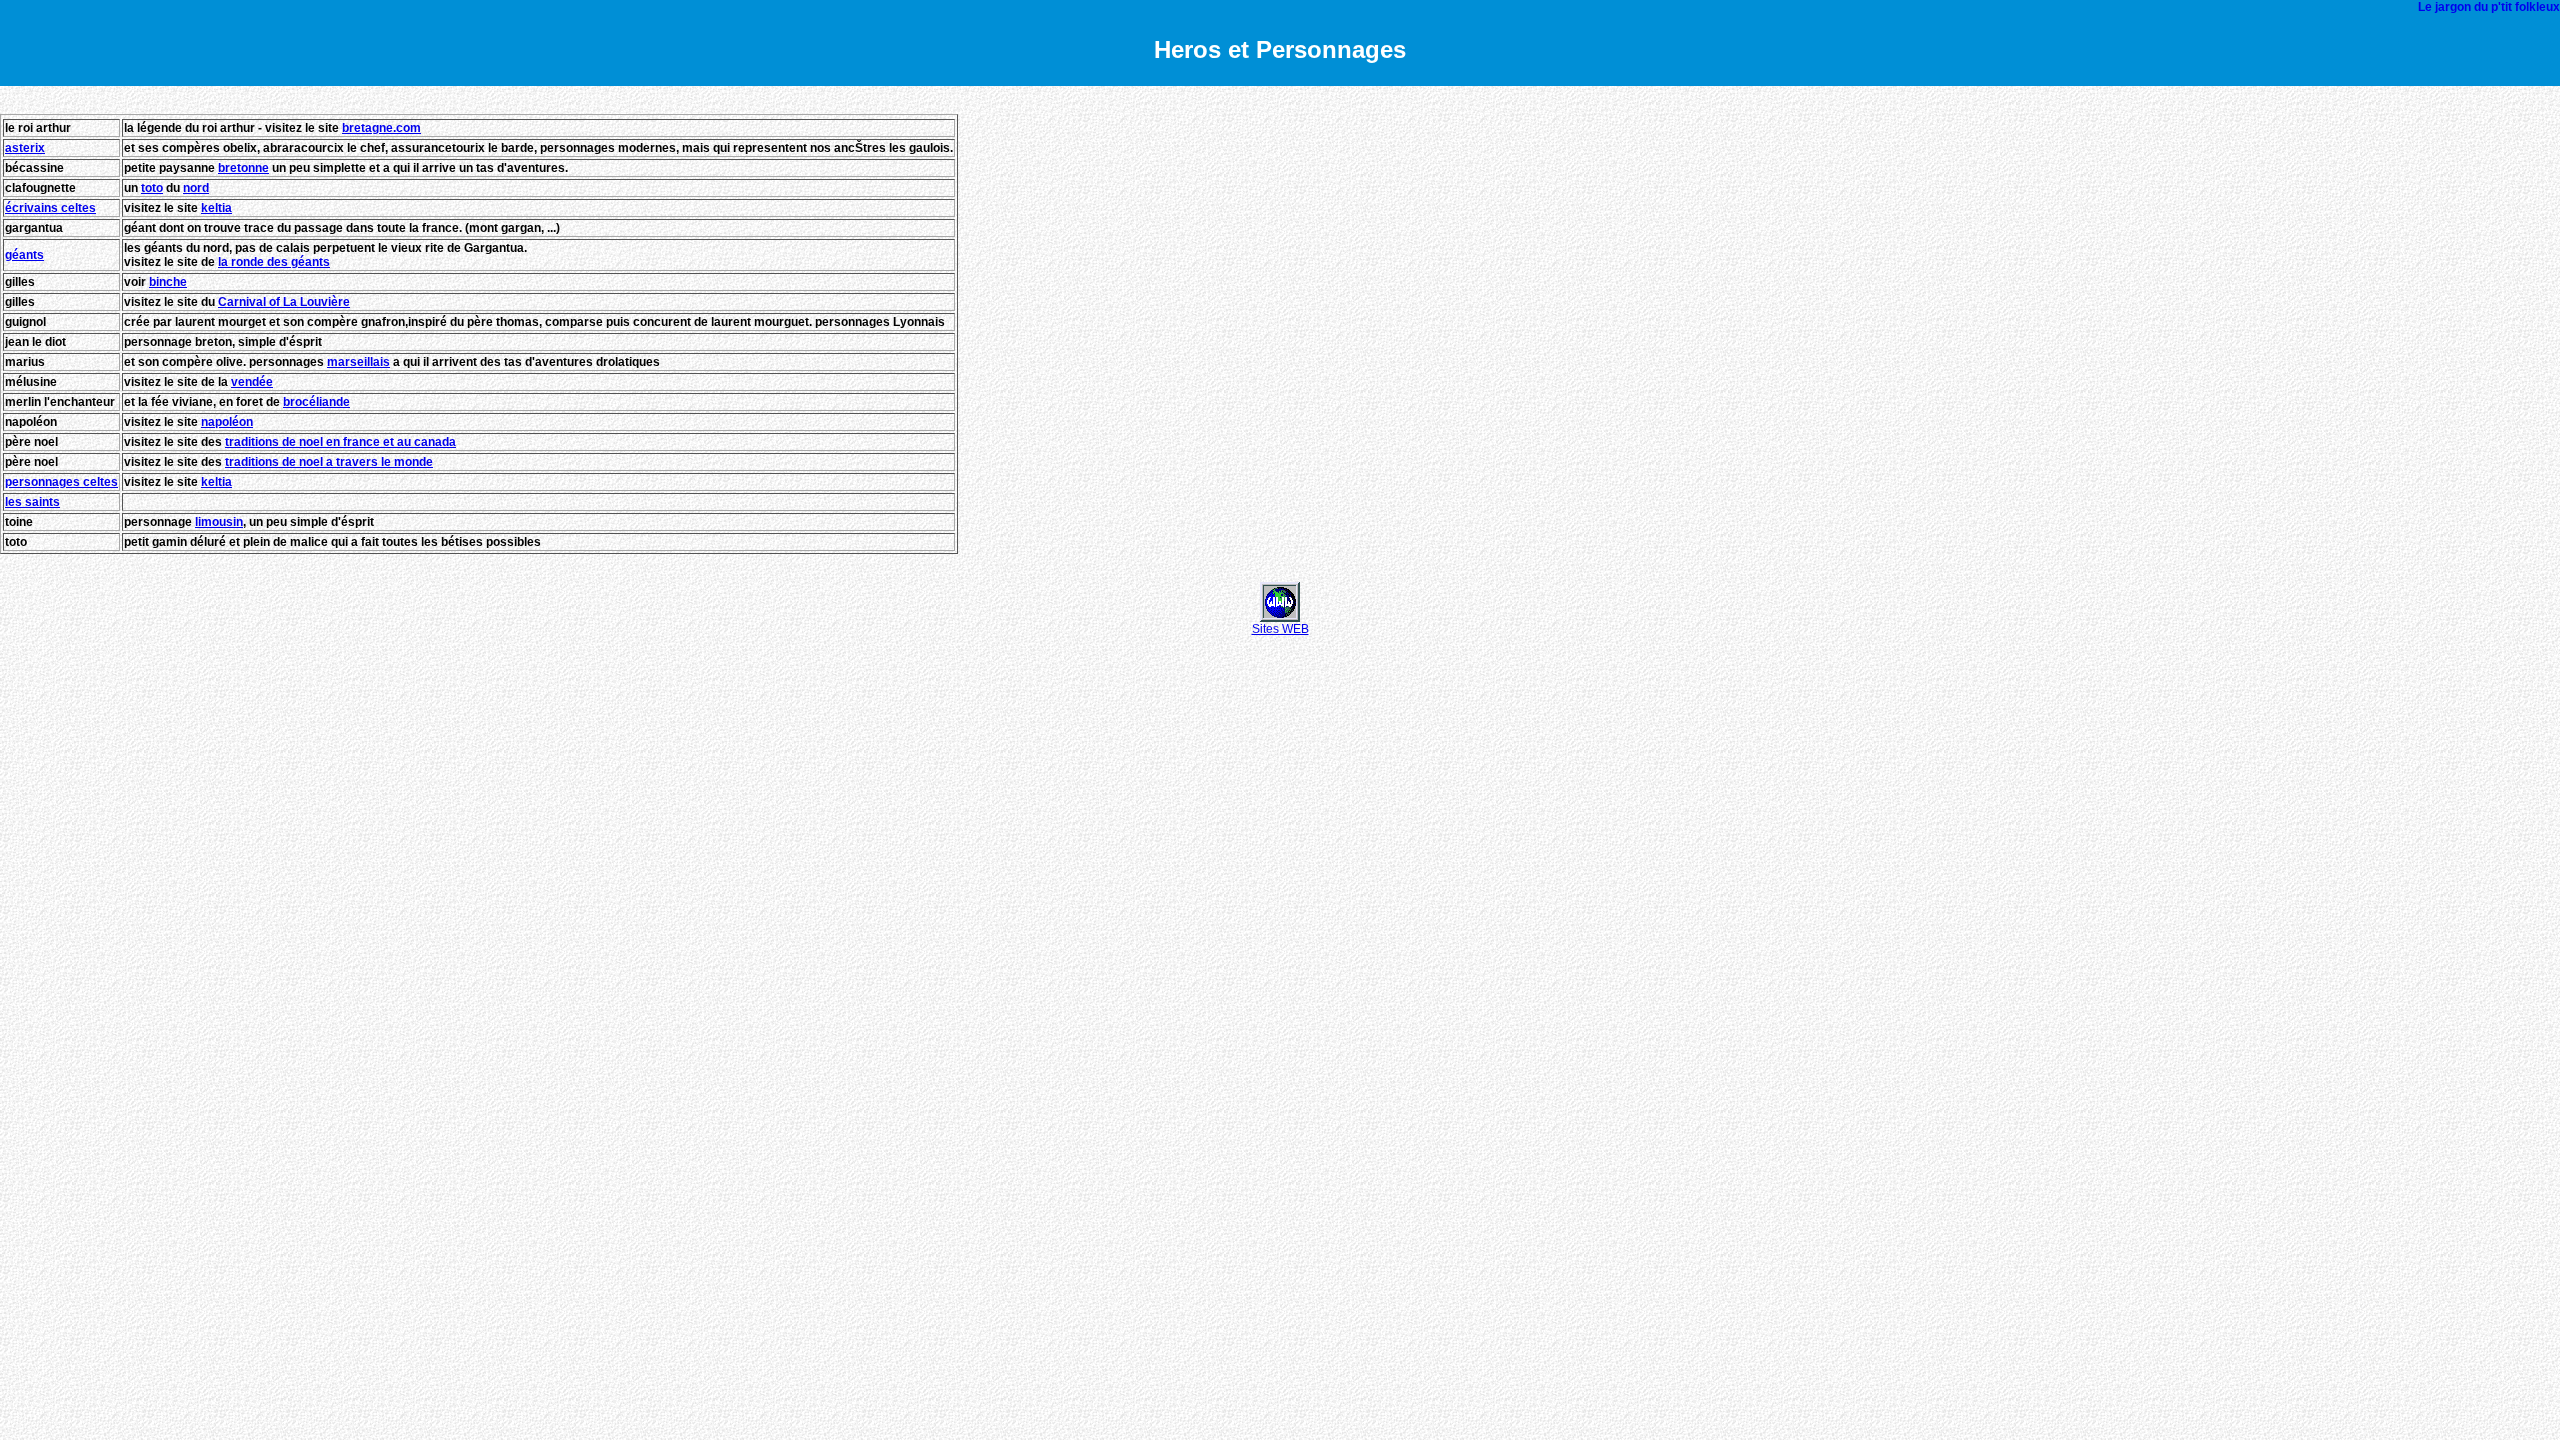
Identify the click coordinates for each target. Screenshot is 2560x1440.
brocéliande (316, 402)
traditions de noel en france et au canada (340, 442)
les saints (32, 502)
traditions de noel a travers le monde (329, 462)
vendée (252, 382)
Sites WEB (1280, 629)
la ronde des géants (274, 262)
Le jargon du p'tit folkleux (2489, 7)
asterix (25, 148)
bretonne (243, 168)
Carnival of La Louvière (284, 302)
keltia (216, 208)
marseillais (358, 362)
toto (152, 188)
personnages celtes (61, 482)
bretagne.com (381, 128)
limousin (219, 522)
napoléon (227, 422)
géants (24, 255)
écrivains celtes (50, 208)
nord (196, 188)
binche (168, 282)
